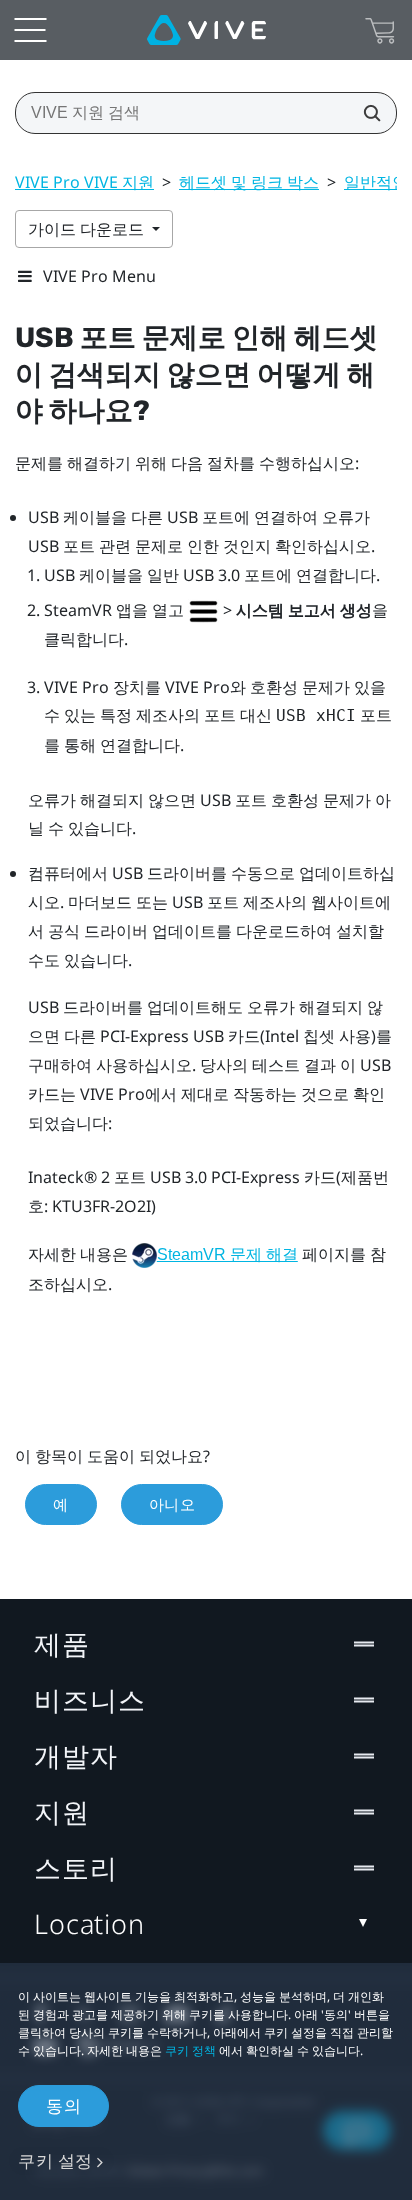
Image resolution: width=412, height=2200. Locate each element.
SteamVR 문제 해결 (227, 1254)
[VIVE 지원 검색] (366, 113)
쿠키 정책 (190, 2050)
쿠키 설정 (55, 2160)
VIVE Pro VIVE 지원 (84, 182)
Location (89, 1923)
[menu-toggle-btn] (30, 30)
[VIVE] (206, 30)
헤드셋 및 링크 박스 (249, 182)
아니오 (172, 1504)
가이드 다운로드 (88, 229)
